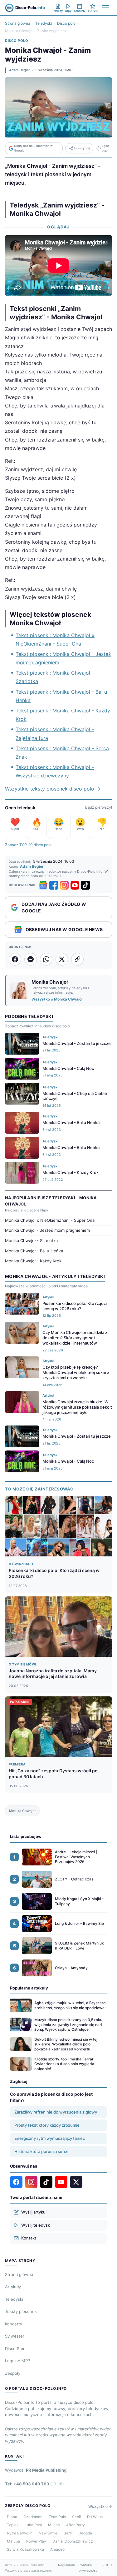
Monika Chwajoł (22, 1811)
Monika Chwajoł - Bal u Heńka (34, 1251)
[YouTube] (75, 885)
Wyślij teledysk (36, 2225)
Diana (12, 2517)
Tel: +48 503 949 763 (34, 2484)
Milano (54, 2525)
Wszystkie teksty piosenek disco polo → (53, 789)
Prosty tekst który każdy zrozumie (47, 2125)
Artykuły (13, 2287)
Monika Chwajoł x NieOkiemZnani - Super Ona (50, 1220)
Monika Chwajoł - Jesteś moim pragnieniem (47, 1230)
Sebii (76, 2517)
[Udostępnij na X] (62, 959)
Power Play (36, 2541)
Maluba (13, 2541)
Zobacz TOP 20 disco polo (28, 845)
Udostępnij (82, 148)
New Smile (48, 2533)
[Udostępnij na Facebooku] (15, 959)
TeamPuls (57, 2517)
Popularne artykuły (29, 1988)
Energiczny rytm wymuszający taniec (50, 2138)
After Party (76, 2525)
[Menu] (105, 8)
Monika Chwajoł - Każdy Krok (33, 1261)
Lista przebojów (26, 1836)
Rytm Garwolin (20, 2533)
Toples (13, 2525)
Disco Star (15, 2349)
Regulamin (66, 2565)
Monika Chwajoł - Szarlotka (31, 1241)
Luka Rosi (33, 2525)
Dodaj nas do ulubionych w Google (33, 148)
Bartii (68, 2533)
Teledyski (44, 23)
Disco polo (66, 23)
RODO (107, 2565)
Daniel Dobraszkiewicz (73, 2541)
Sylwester (15, 2336)
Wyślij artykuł (34, 2212)
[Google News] (43, 885)
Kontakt (29, 2238)
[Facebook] (54, 885)
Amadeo (57, 2549)
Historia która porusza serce (41, 2151)
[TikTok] (85, 885)
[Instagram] (64, 885)
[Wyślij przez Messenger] (31, 959)
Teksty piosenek (21, 2311)
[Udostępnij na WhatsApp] (46, 959)
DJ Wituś (95, 2517)
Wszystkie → (100, 2506)
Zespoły (13, 2373)
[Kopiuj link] (77, 959)
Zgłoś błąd (106, 148)
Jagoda (85, 2533)
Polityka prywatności (89, 2568)
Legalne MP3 (18, 2361)
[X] (76, 2182)
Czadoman (33, 2517)
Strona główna (18, 23)
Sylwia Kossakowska (25, 2549)
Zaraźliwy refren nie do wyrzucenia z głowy (56, 2112)
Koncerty (14, 2324)
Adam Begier (19, 70)
